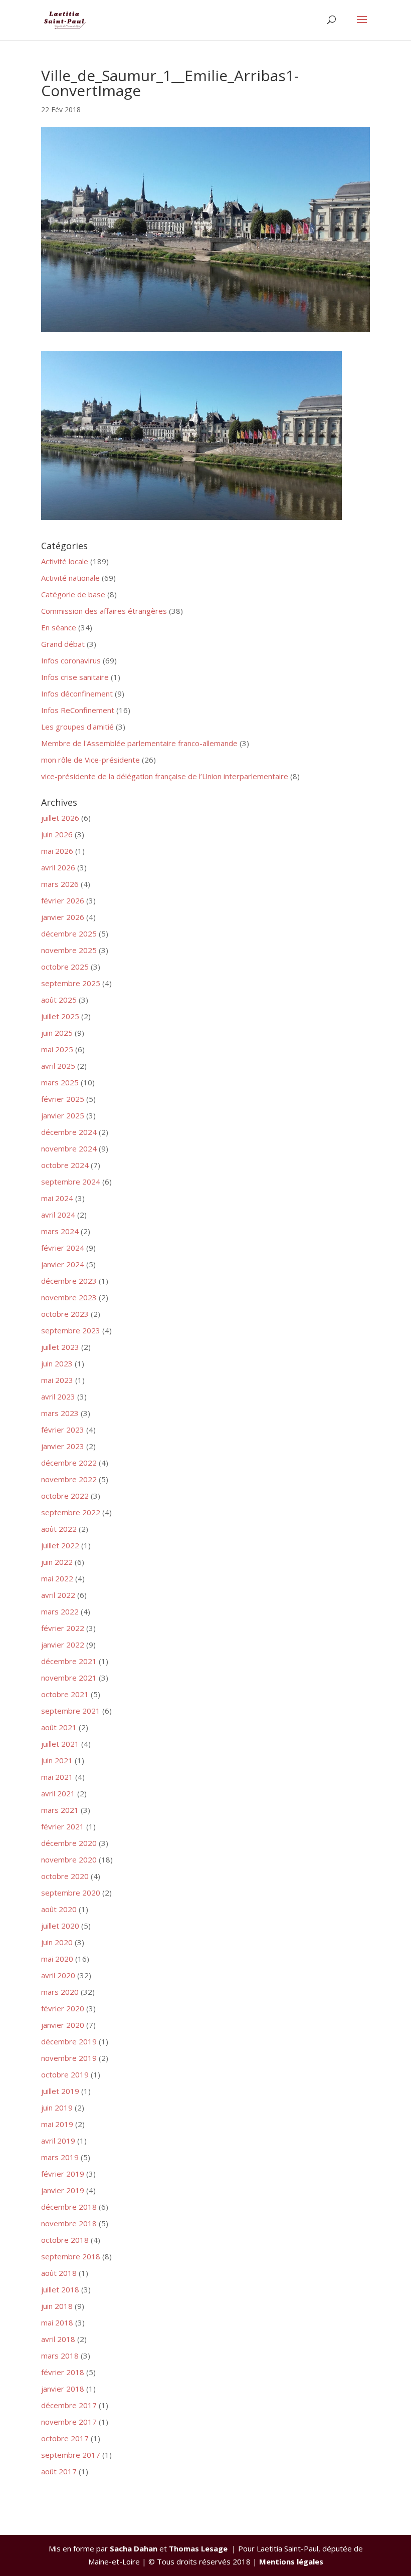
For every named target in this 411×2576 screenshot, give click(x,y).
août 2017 (59, 2471)
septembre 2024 (71, 1182)
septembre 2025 (71, 983)
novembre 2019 (69, 2058)
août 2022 (59, 1529)
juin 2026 (57, 834)
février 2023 (63, 1430)
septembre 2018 (71, 2256)
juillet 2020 (60, 1926)
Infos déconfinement (77, 693)
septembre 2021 (71, 1711)
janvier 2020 (63, 2025)
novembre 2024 (69, 1148)
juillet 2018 (60, 2289)
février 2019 (63, 2174)
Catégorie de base (73, 594)
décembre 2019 (69, 2041)
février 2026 (63, 900)
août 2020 (59, 1909)
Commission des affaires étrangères (104, 611)
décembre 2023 (69, 1281)
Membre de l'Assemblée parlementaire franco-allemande (139, 743)
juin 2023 (57, 1363)
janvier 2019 (63, 2190)
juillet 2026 (60, 818)
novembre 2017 (69, 2422)
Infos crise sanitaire (75, 677)
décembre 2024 (69, 1132)
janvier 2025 (63, 1115)
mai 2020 (57, 1959)
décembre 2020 (69, 1843)
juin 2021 (57, 1760)
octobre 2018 (65, 2240)
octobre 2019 (65, 2074)
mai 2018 (57, 2322)
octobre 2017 (65, 2438)
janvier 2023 (63, 1446)
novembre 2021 (69, 1678)
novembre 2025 (69, 950)
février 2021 (63, 1826)
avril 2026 (58, 867)
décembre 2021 (69, 1661)
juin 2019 (57, 2107)
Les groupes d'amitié (77, 727)
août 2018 (59, 2273)
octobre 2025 (65, 967)
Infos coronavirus (71, 660)
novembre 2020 (69, 1859)
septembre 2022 (71, 1512)
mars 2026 (60, 884)
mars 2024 (60, 1231)
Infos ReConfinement (78, 710)
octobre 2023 (65, 1314)
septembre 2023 (71, 1330)
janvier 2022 (63, 1645)
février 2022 (63, 1628)
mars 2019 (60, 2157)
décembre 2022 (69, 1463)
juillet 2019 (60, 2091)
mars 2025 (60, 1082)
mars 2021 (60, 1810)
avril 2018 (58, 2339)
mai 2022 (57, 1578)
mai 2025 (57, 1049)
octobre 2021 (65, 1694)
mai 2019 (57, 2124)
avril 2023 (58, 1396)
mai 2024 (57, 1198)
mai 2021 (57, 1777)
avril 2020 (58, 1975)
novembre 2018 (69, 2223)
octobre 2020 (65, 1876)
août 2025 (59, 1000)
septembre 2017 (71, 2455)
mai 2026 (57, 851)
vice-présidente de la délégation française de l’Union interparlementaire (165, 776)
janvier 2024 (63, 1264)
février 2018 (63, 2372)
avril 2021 (58, 1793)
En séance (59, 627)
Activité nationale (70, 578)
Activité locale (65, 561)
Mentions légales (291, 2561)
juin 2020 (57, 1942)
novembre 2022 (69, 1479)
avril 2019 (58, 2141)
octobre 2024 (65, 1165)
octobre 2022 (65, 1496)
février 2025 (63, 1099)
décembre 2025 (69, 933)
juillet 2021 (60, 1744)
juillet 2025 (60, 1016)
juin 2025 (57, 1033)
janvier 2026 (63, 917)
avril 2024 (58, 1215)
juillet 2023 (60, 1347)
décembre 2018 (69, 2207)
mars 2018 (60, 2356)
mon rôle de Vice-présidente (90, 760)
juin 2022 (57, 1562)
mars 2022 (60, 1611)
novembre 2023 (69, 1297)
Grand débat (63, 644)
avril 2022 (58, 1595)
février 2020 (63, 2008)
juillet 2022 (60, 1545)
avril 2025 (58, 1066)
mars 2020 (60, 1992)
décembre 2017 (69, 2405)
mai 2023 (57, 1380)
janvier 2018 (63, 2389)
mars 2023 (60, 1413)
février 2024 (63, 1248)
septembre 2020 (71, 1893)
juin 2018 (57, 2306)
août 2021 (59, 1727)
